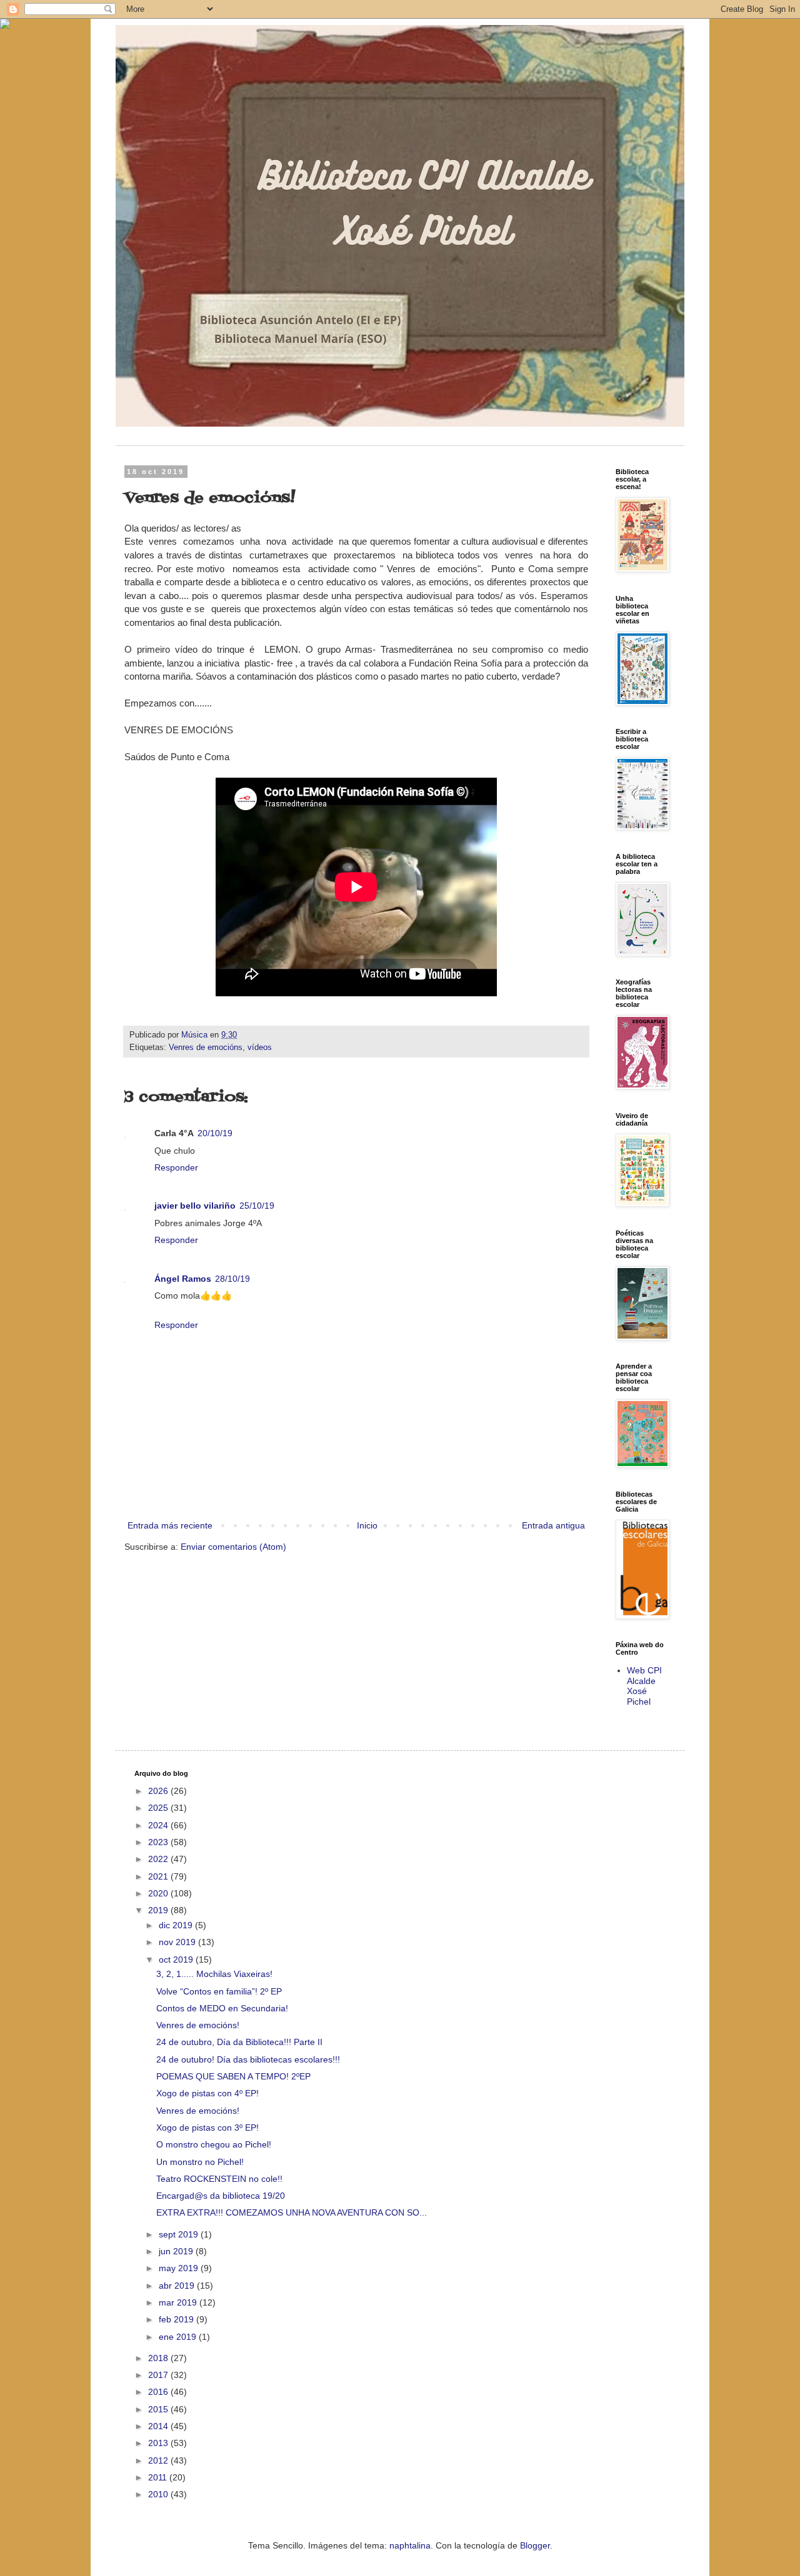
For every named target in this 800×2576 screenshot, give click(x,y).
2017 (159, 2375)
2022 (159, 1859)
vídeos (260, 1048)
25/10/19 (257, 1206)
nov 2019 (178, 1942)
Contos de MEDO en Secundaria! (222, 2008)
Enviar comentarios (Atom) (233, 1547)
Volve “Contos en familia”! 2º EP (219, 1991)
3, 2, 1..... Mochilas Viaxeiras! (214, 1974)
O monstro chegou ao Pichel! (214, 2144)
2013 (159, 2443)
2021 (159, 1876)
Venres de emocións (206, 1048)
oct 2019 (177, 1959)
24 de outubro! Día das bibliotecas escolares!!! (248, 2059)
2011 (159, 2477)
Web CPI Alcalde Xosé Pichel (644, 1686)
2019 (159, 1910)
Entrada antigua (553, 1525)
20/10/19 (215, 1133)
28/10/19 (232, 1279)
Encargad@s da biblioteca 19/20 (221, 2196)
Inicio (367, 1525)
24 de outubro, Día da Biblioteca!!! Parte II (239, 2042)
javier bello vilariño (195, 1206)
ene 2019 (179, 2337)
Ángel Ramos (183, 1279)
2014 (159, 2426)
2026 (159, 1791)
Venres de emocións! (198, 2025)
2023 (159, 1842)
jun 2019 (177, 2251)
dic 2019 (177, 1925)
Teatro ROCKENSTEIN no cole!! (219, 2179)
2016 (159, 2392)
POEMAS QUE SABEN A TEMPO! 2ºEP (233, 2076)
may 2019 (180, 2268)
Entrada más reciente (170, 1525)
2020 (159, 1893)
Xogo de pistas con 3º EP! (207, 2128)
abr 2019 (178, 2286)
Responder (176, 1167)
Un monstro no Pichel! (200, 2162)
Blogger (535, 2545)
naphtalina (410, 2545)
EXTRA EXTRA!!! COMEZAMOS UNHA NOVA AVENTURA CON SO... (292, 2212)
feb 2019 (177, 2319)
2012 (159, 2460)
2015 (159, 2409)
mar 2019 (179, 2302)
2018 (159, 2358)
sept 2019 (180, 2234)
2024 (159, 1825)
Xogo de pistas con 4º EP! (207, 2093)
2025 (159, 1808)
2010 (159, 2494)
